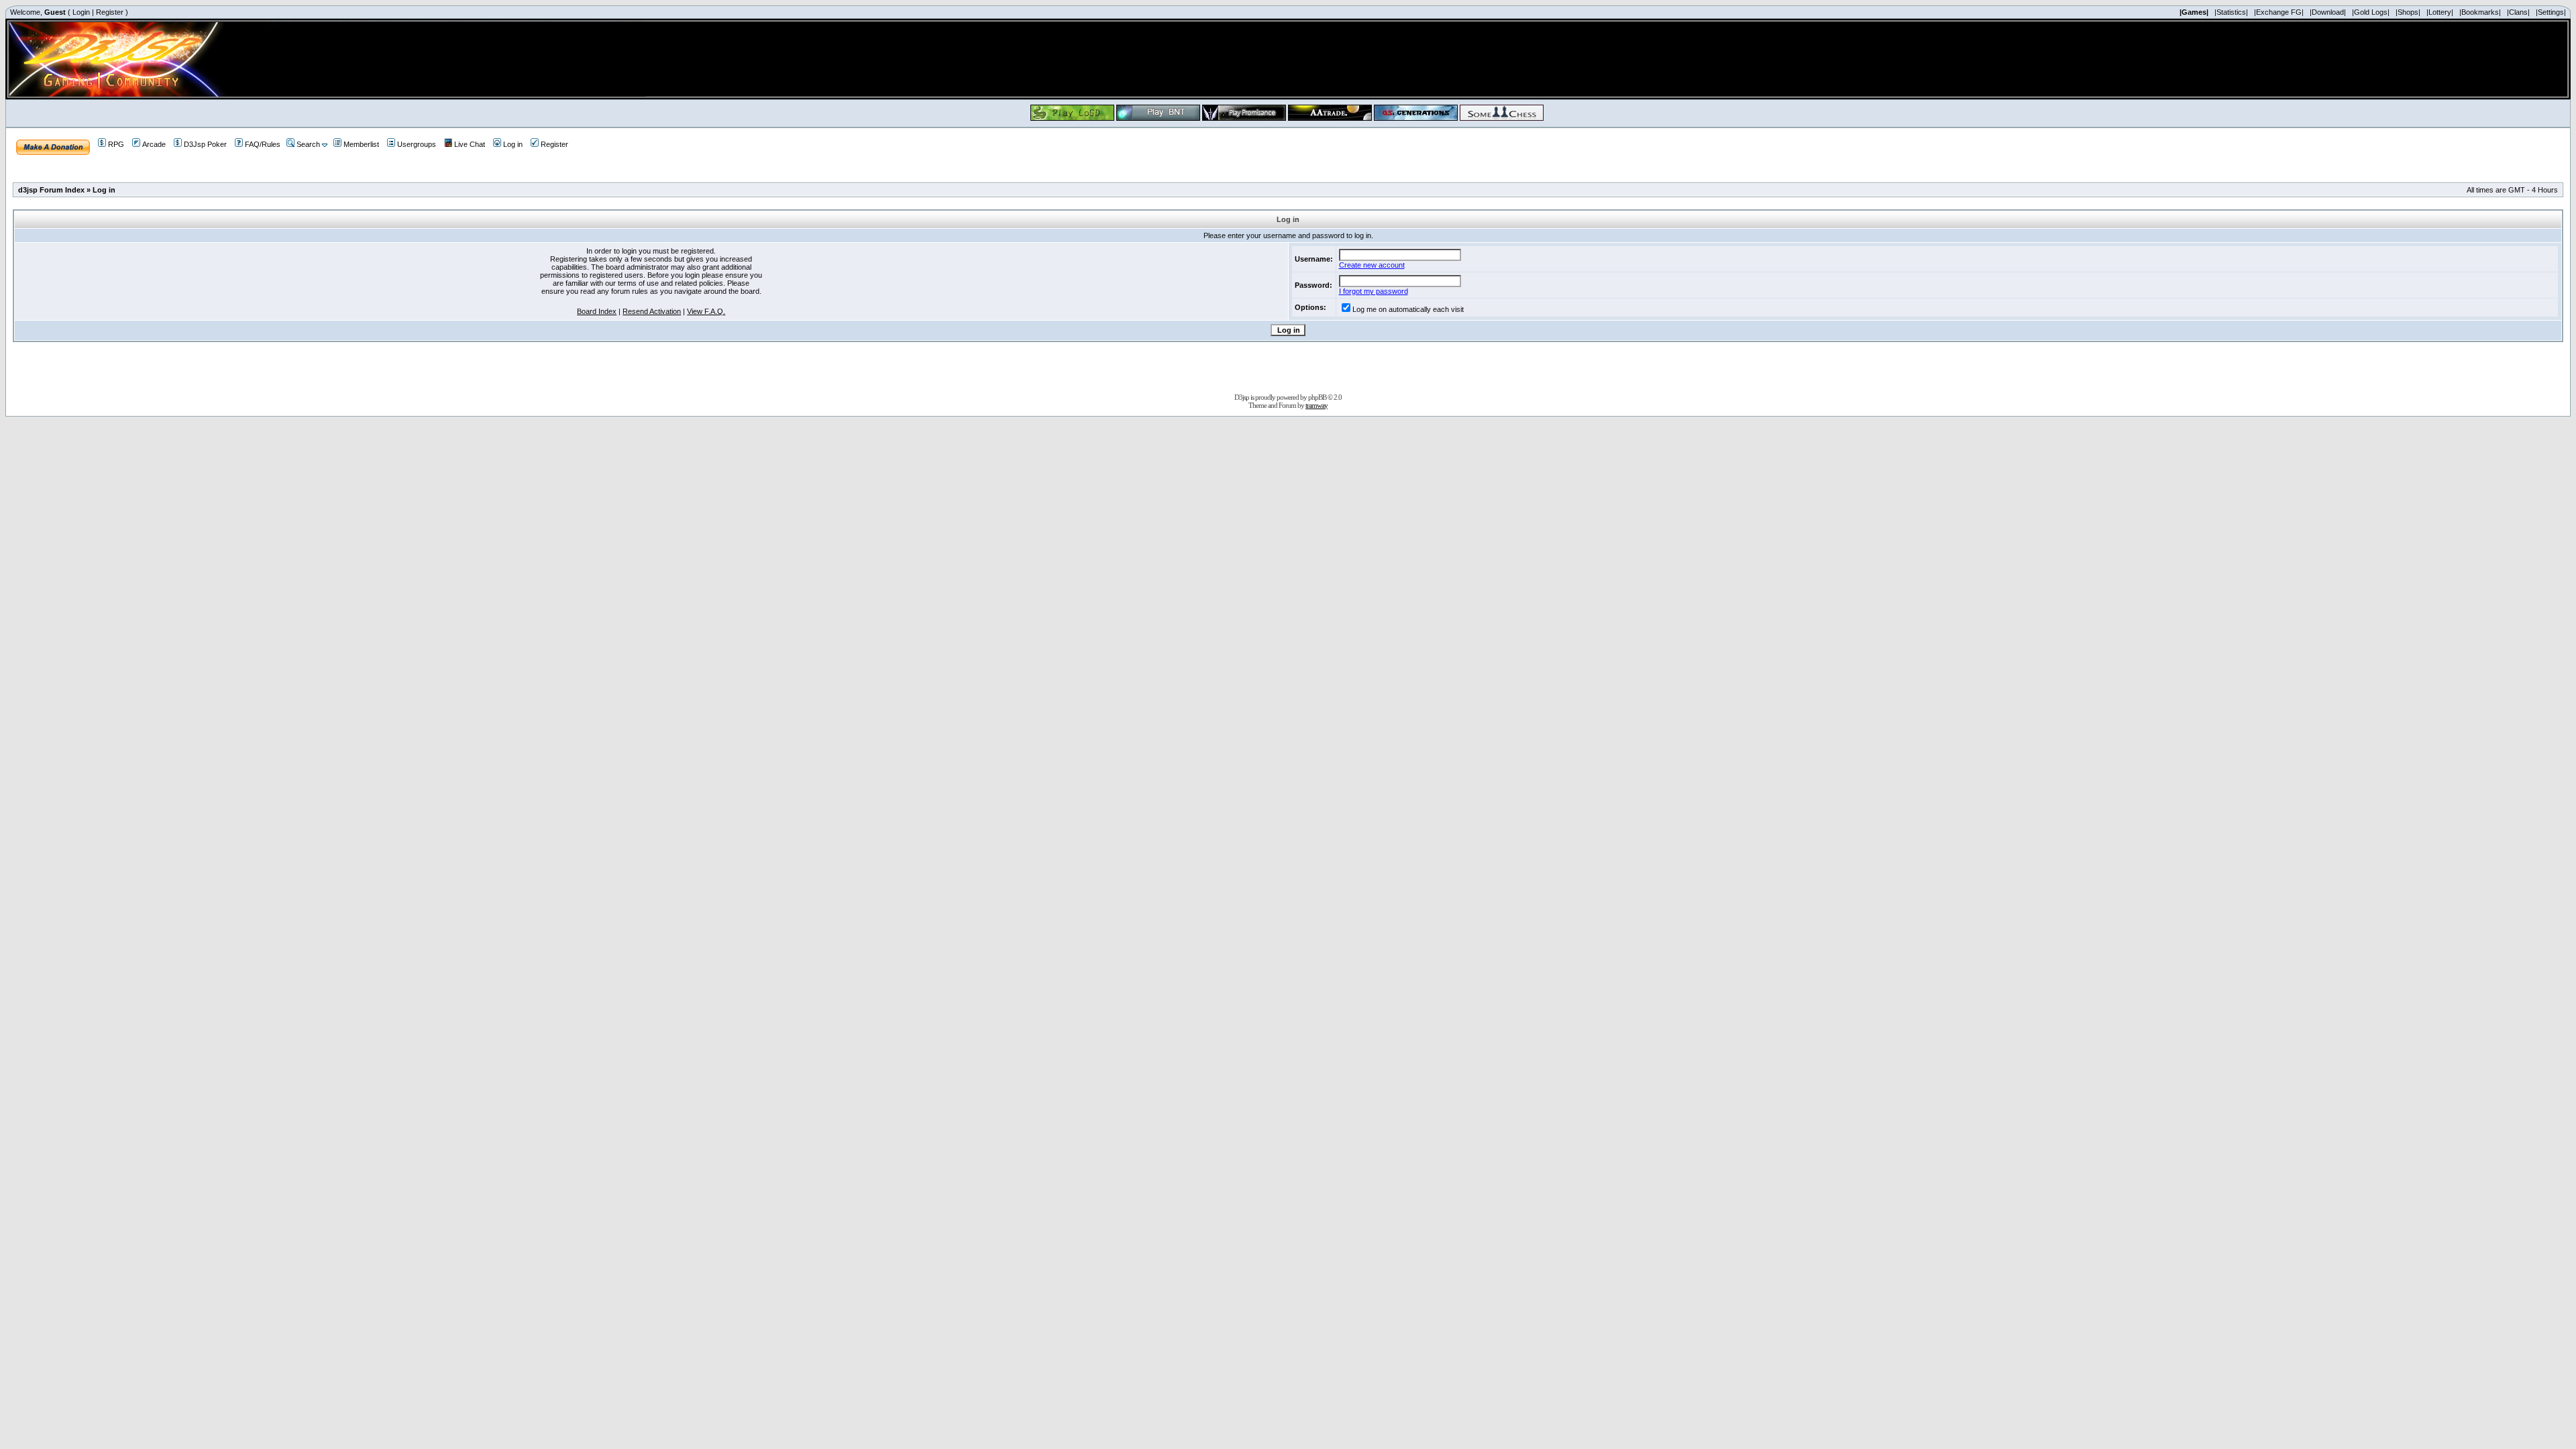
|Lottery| (2440, 12)
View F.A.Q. (706, 311)
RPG (116, 144)
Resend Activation (652, 311)
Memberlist (361, 144)
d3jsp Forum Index (51, 190)
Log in (513, 144)
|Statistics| (2231, 12)
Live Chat (470, 144)
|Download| (2328, 12)
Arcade (154, 144)
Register (110, 12)
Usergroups (417, 144)
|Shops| (2408, 12)
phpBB (1317, 397)
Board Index (597, 311)
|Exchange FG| (2279, 12)
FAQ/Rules (263, 144)
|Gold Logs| (2371, 12)
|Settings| (2551, 12)
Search (308, 144)
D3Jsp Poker (205, 144)
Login (81, 12)
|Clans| (2518, 12)
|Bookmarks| (2480, 12)
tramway (1317, 405)
